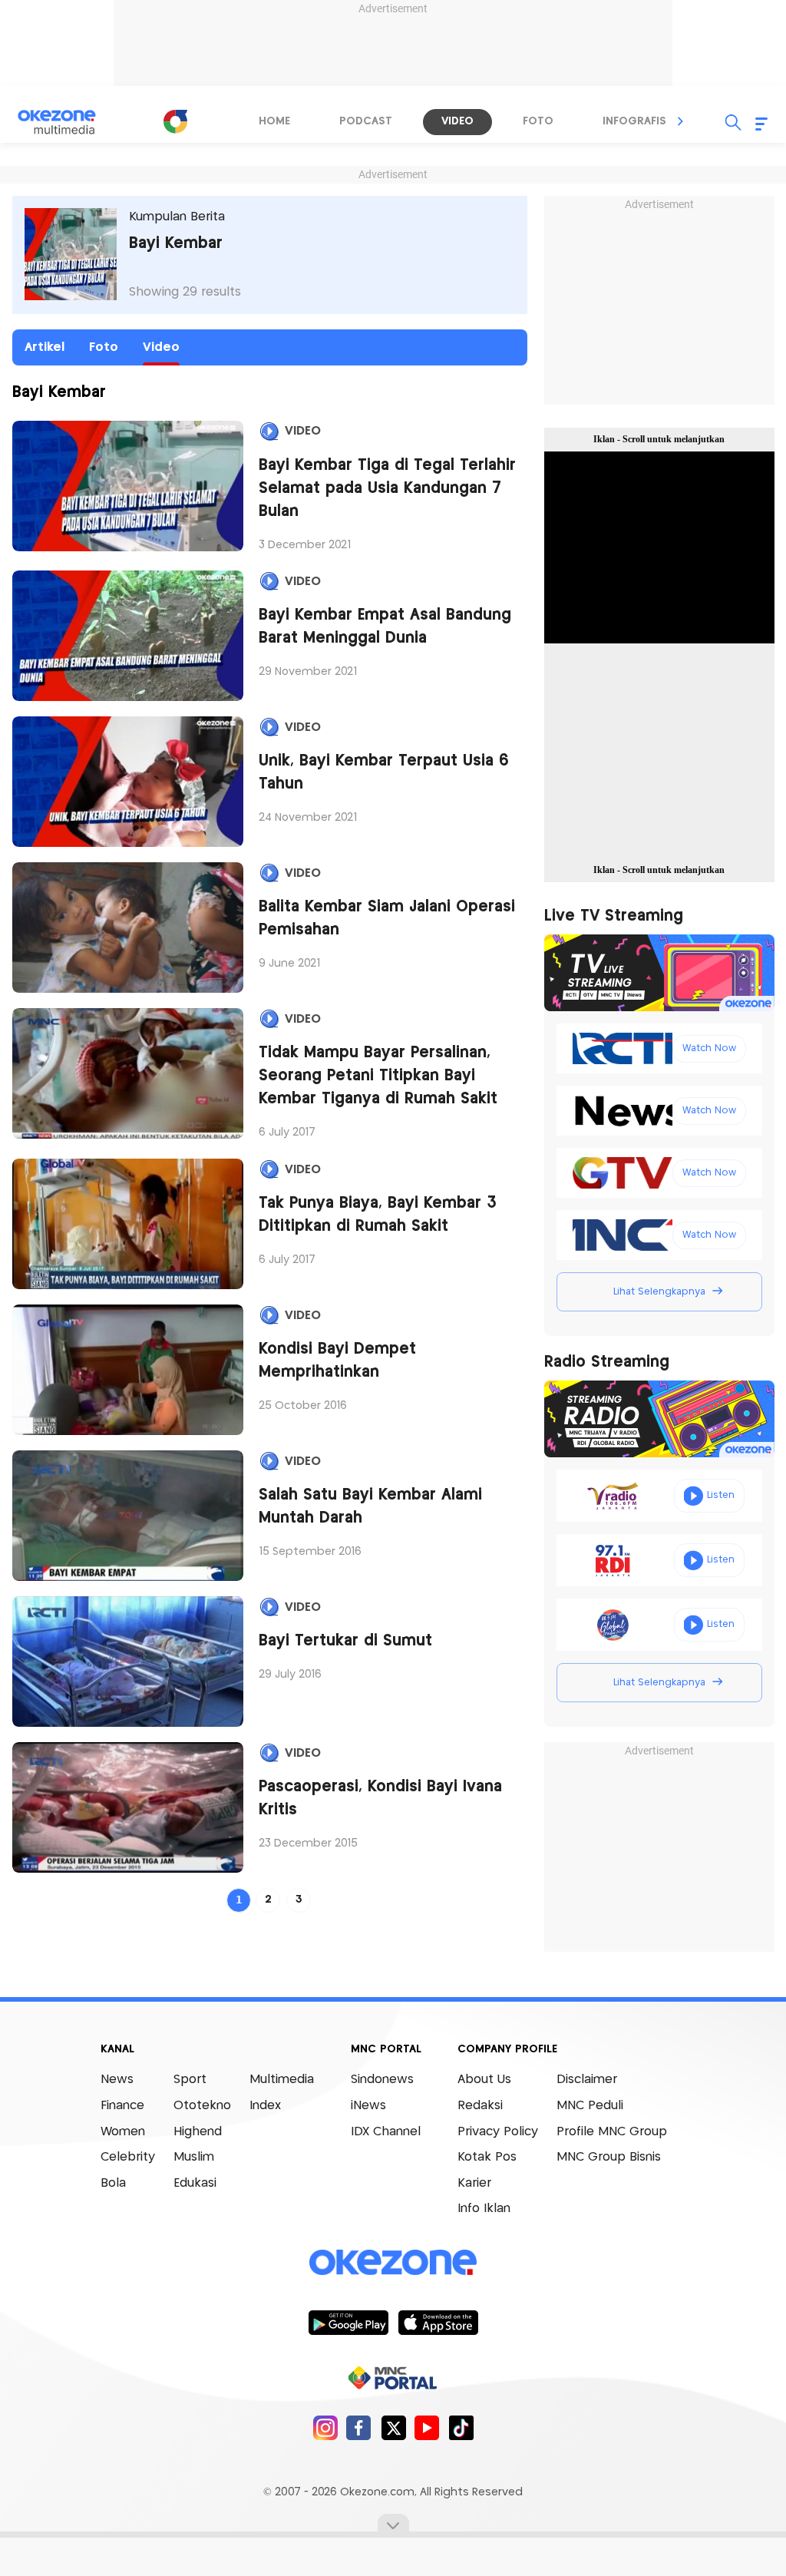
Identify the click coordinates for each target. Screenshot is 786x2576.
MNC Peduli (590, 2106)
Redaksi (480, 2106)
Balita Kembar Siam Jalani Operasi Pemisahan (387, 919)
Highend (198, 2132)
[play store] (348, 2322)
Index (265, 2106)
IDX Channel (386, 2132)
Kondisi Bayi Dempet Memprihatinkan (337, 1361)
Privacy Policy (498, 2132)
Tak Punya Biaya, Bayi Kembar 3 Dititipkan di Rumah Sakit (378, 1215)
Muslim (194, 2157)
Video (161, 347)
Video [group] (457, 121)
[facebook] (359, 2427)
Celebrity (128, 2157)
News (117, 2080)
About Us (484, 2080)
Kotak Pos (487, 2157)
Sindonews (382, 2080)
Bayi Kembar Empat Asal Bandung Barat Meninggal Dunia (385, 627)
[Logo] (175, 121)
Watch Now (709, 1048)
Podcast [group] (366, 121)
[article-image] (128, 486)
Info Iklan (484, 2209)
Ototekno (202, 2106)
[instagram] (325, 2427)
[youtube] (427, 2427)
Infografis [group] (634, 121)
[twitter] (393, 2427)
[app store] (438, 2322)
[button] (681, 121)
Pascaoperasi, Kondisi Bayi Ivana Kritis (380, 1799)
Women (123, 2132)
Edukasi (195, 2183)
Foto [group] (538, 121)
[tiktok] (461, 2427)
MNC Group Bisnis (609, 2157)
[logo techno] (67, 122)
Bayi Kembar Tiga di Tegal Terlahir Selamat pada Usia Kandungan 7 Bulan (387, 489)
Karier (474, 2183)
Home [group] (274, 121)
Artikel (45, 347)
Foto (104, 347)
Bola (113, 2183)
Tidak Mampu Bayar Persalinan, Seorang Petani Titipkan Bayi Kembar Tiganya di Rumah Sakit (378, 1076)
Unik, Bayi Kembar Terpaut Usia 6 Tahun (384, 773)
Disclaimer (587, 2080)
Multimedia (282, 2080)
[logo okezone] (393, 2263)
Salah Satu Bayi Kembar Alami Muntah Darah (370, 1507)
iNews (368, 2106)
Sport (190, 2080)
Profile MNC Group (612, 2132)
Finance (122, 2106)
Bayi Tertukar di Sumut (345, 1641)
